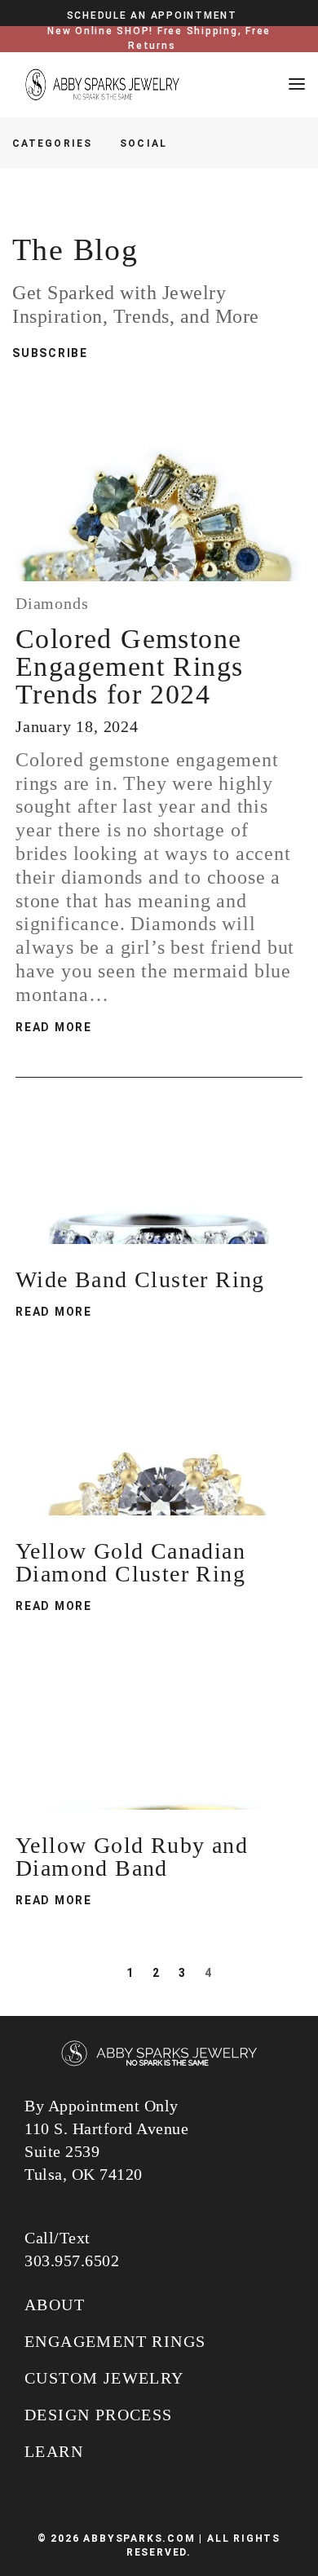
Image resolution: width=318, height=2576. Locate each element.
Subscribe (50, 353)
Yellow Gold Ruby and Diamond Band (132, 1857)
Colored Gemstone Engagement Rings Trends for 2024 (129, 666)
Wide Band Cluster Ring (140, 1279)
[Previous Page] (107, 1973)
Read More (54, 1027)
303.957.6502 (72, 2261)
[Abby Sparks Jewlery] (159, 2055)
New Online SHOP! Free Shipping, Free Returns (159, 38)
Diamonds (52, 603)
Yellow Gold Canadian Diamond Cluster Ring (130, 1562)
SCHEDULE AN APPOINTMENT (152, 15)
